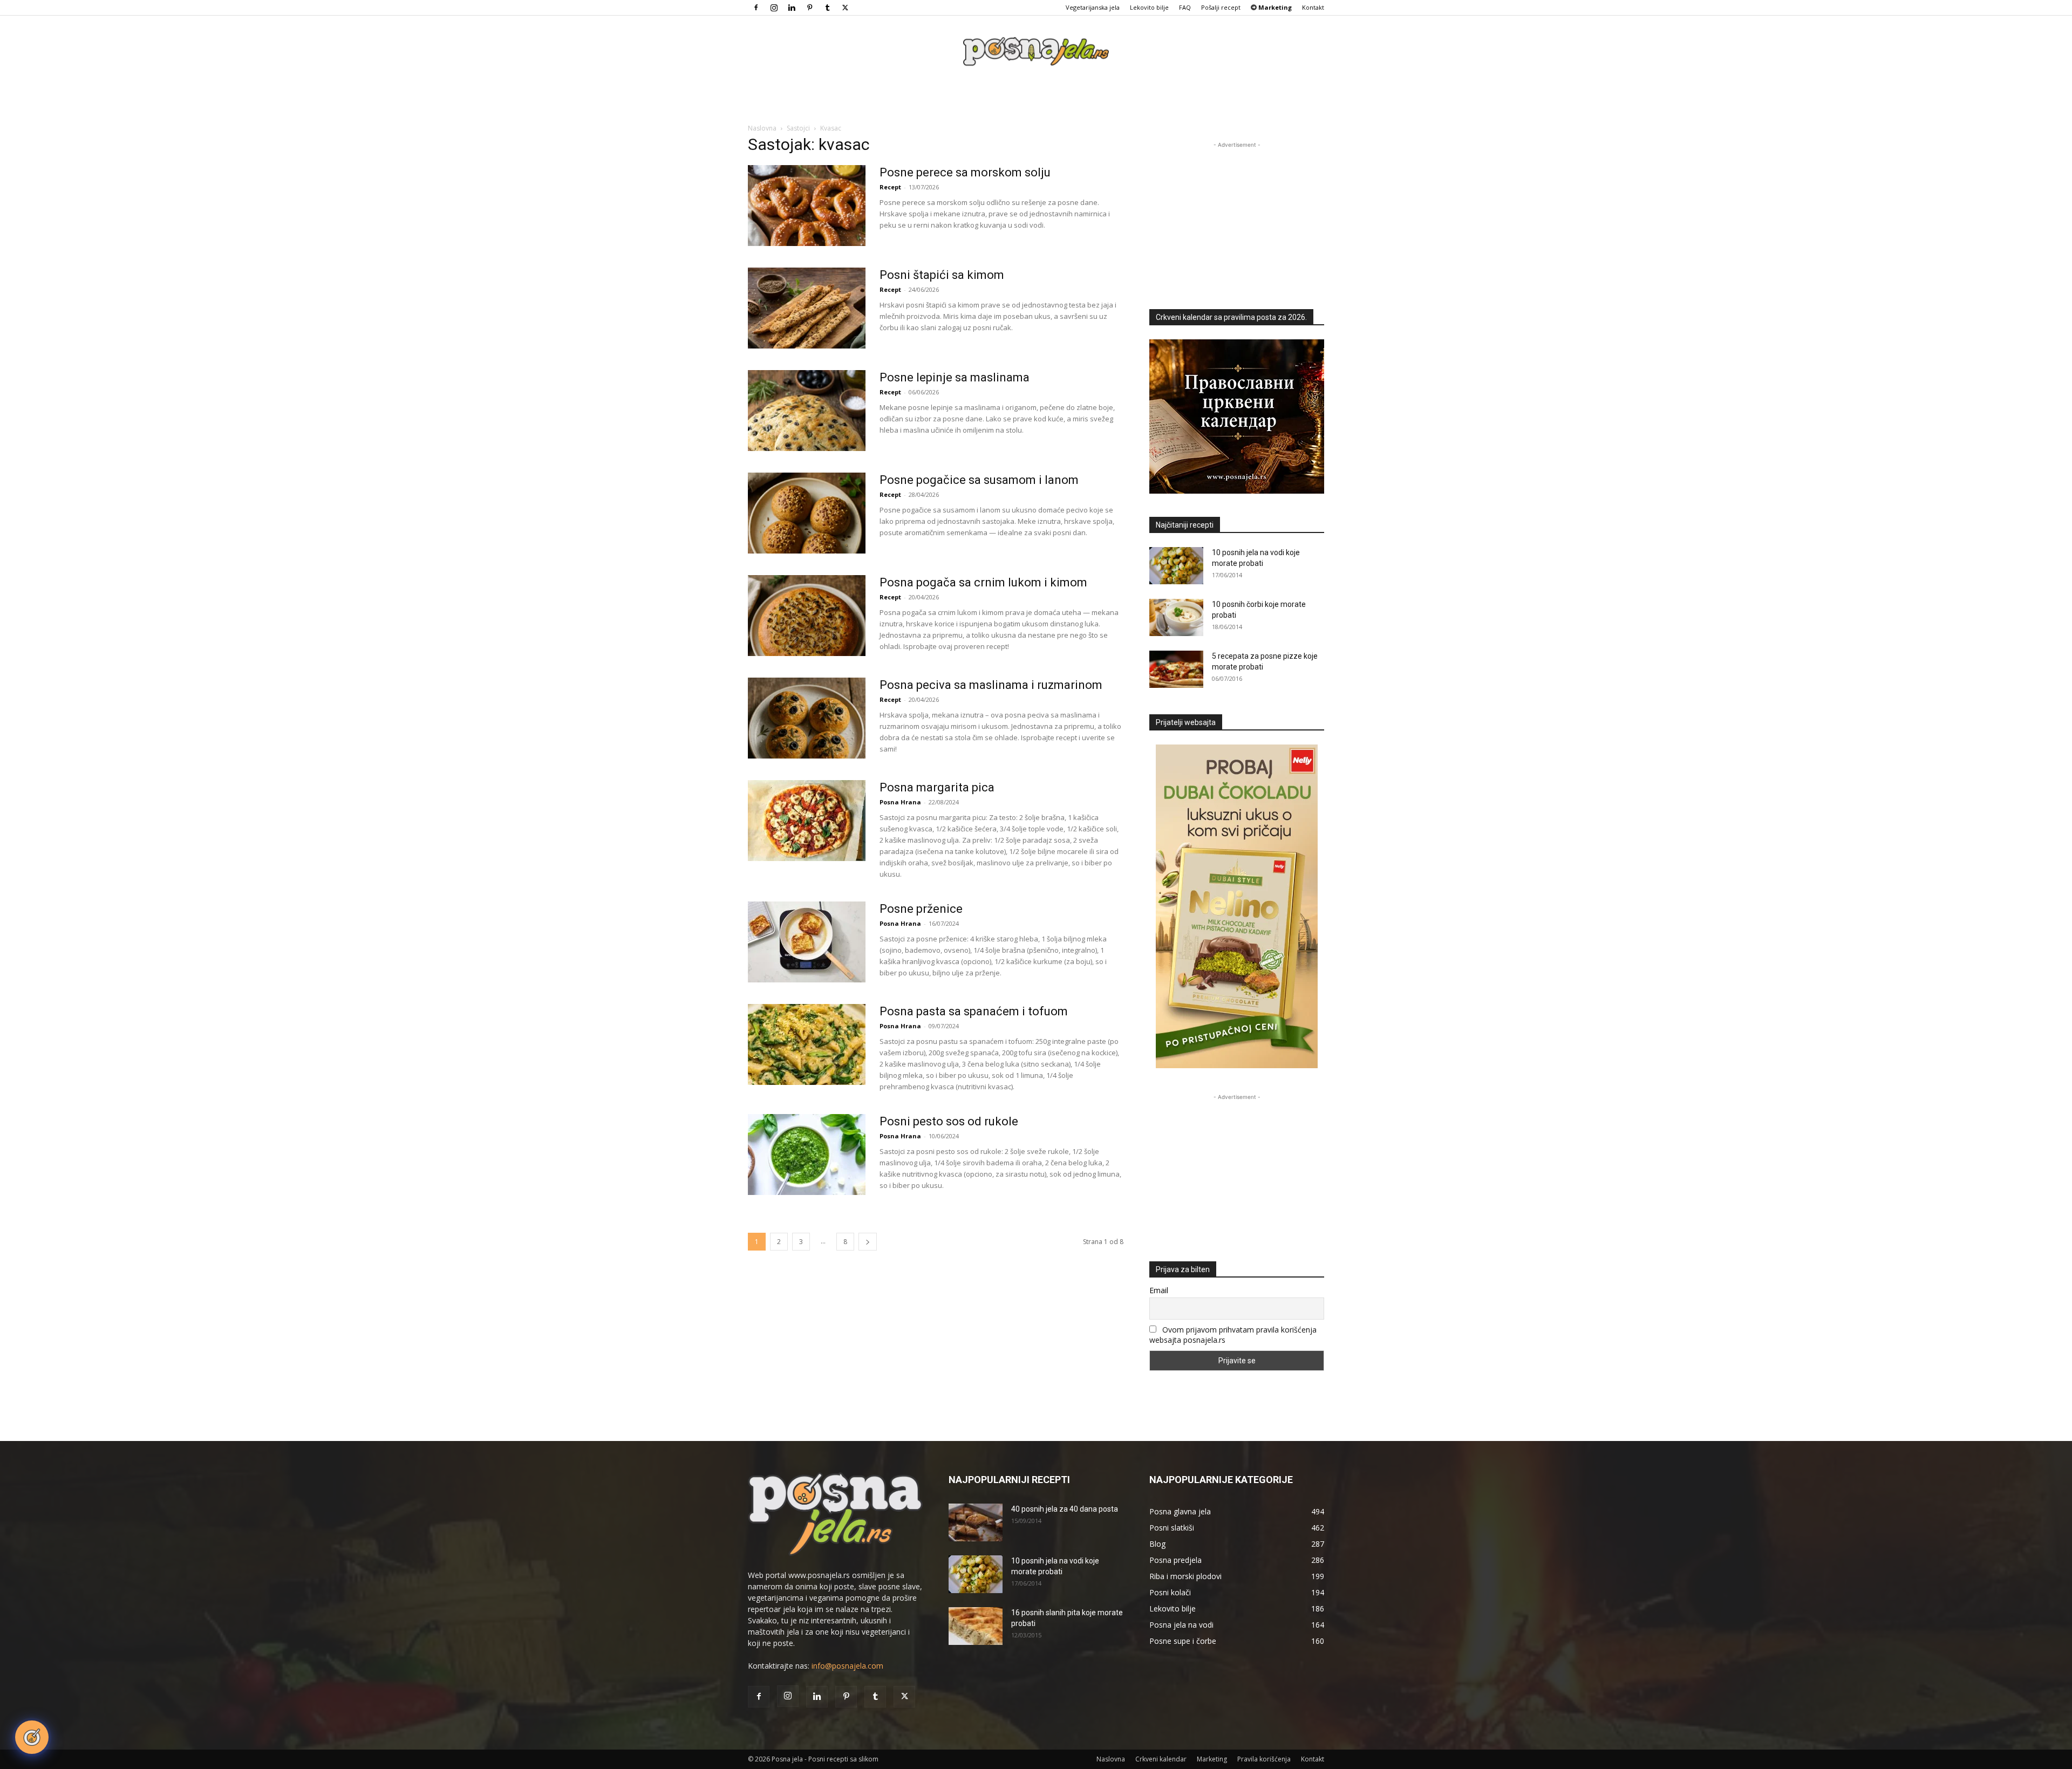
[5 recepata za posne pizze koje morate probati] (1176, 669)
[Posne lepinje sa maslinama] (807, 411)
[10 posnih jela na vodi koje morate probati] (1176, 566)
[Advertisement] (1237, 218)
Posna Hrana (900, 802)
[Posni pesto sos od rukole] (807, 1155)
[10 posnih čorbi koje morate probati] (1176, 617)
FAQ (1185, 7)
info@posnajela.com (847, 1666)
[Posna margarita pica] (807, 821)
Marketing (1212, 1759)
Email (1159, 1290)
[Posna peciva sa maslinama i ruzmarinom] (807, 718)
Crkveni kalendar (1161, 1759)
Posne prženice (921, 909)
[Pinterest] (809, 8)
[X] (845, 8)
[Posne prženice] (807, 942)
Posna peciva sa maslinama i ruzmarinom (991, 685)
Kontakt (1313, 7)
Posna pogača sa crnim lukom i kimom (983, 582)
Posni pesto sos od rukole (949, 1121)
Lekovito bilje (1149, 7)
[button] (32, 1737)
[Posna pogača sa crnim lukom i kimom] (807, 616)
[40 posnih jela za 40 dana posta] (976, 1522)
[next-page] (868, 1242)
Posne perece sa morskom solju (965, 172)
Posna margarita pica (937, 787)
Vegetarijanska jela (1093, 7)
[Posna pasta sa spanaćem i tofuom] (807, 1044)
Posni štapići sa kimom (942, 275)
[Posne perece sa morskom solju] (807, 206)
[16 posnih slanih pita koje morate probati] (976, 1626)
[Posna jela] (1036, 52)
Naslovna (762, 128)
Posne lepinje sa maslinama (955, 377)
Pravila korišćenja (1264, 1759)
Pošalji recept (1221, 7)
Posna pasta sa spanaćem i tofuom (974, 1011)
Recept (890, 187)
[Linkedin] (792, 8)
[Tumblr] (827, 8)
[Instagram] (774, 8)
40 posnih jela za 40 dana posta (1065, 1509)
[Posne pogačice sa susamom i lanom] (807, 513)
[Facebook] (756, 8)
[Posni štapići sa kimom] (807, 308)
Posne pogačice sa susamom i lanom (979, 480)
